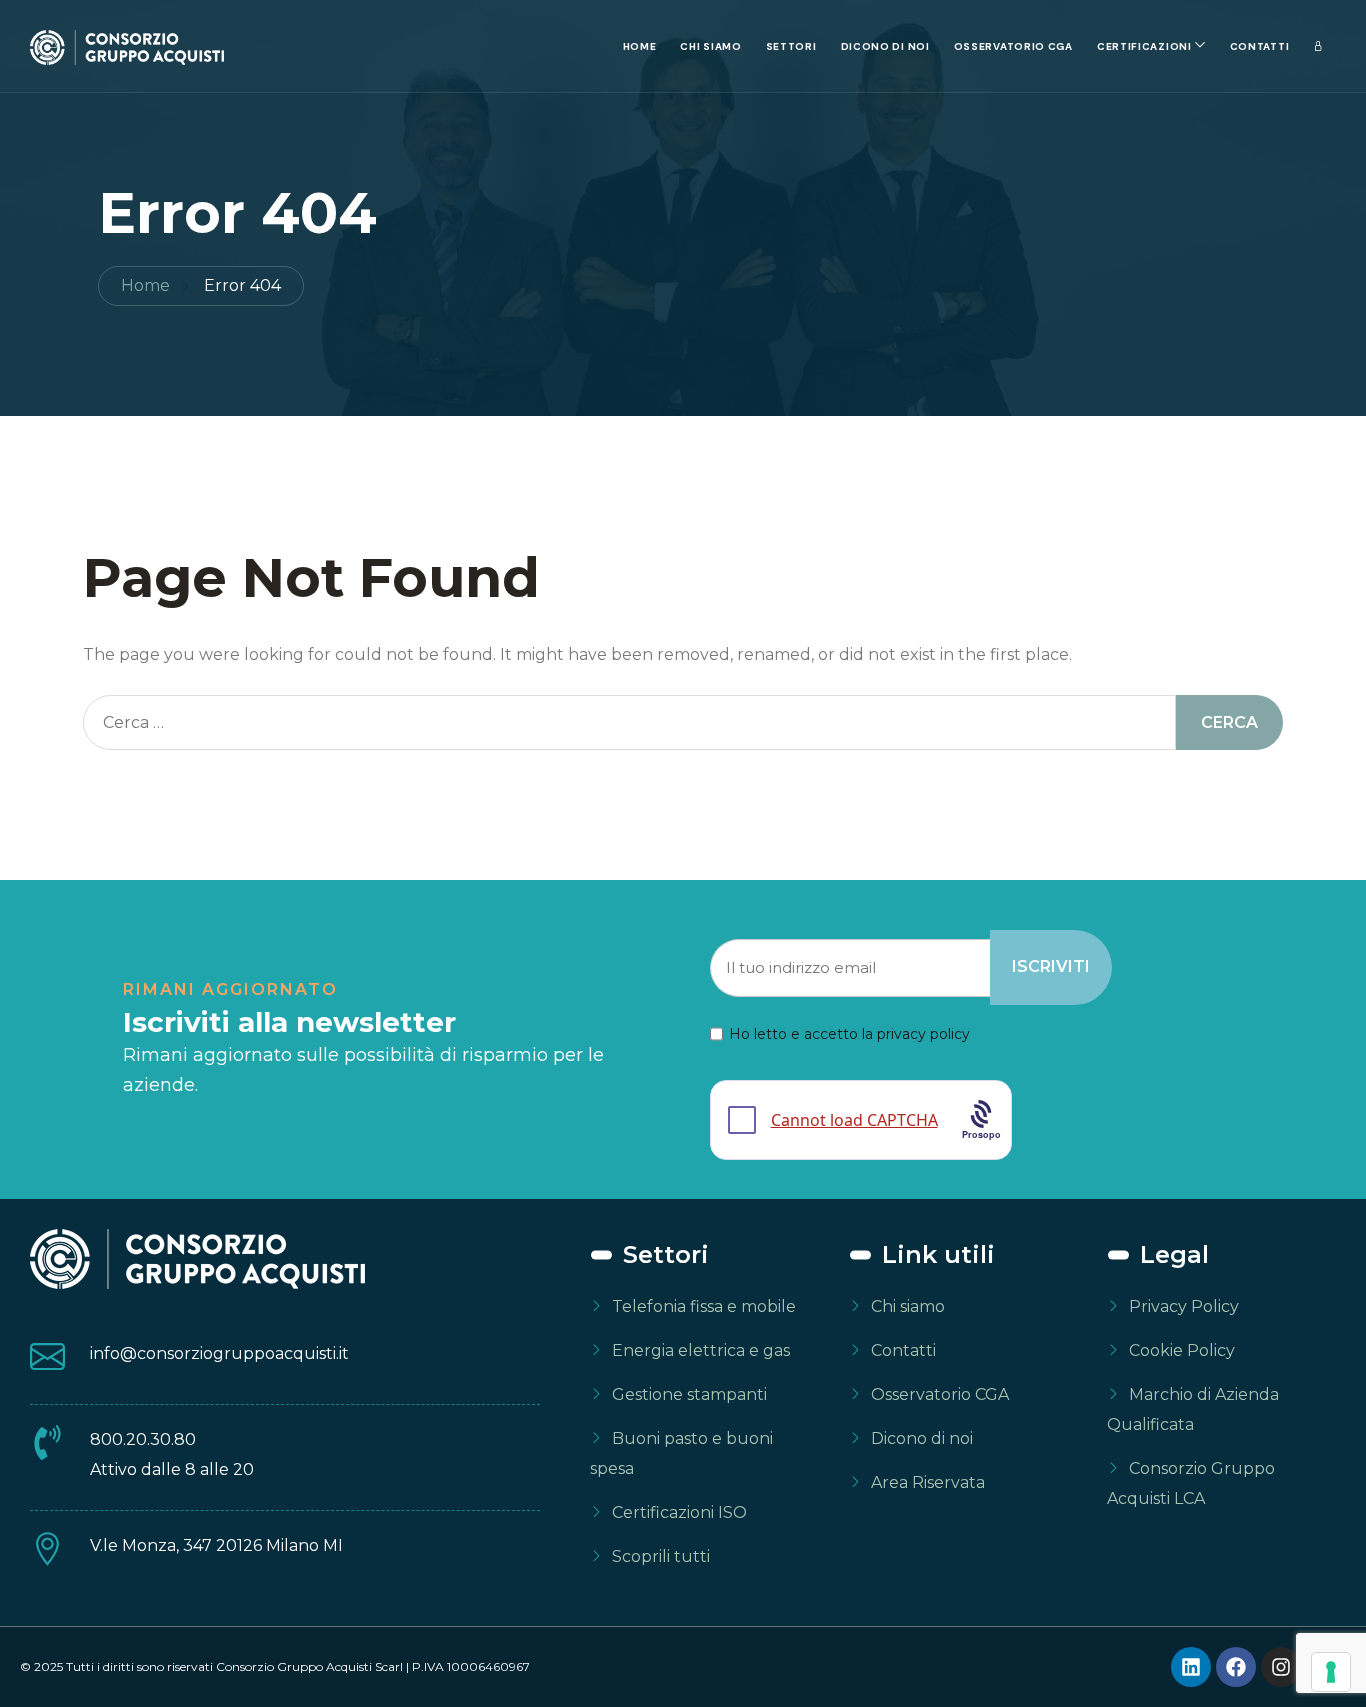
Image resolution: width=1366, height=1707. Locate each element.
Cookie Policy (1182, 1350)
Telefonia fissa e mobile (704, 1306)
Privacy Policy (1184, 1306)
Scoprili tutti (661, 1556)
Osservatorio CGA (1013, 46)
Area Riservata (928, 1482)
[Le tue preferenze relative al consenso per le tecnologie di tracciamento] (1331, 1672)
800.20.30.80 (143, 1439)
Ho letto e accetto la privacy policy (849, 1034)
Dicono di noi (885, 46)
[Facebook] (1236, 1667)
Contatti (1260, 46)
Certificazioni (1144, 46)
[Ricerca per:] (629, 722)
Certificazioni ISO (679, 1512)
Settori (791, 46)
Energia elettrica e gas (701, 1350)
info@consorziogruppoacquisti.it (219, 1353)
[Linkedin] (1191, 1667)
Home (640, 46)
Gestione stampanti (689, 1394)
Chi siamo (710, 46)
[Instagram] (1281, 1667)
